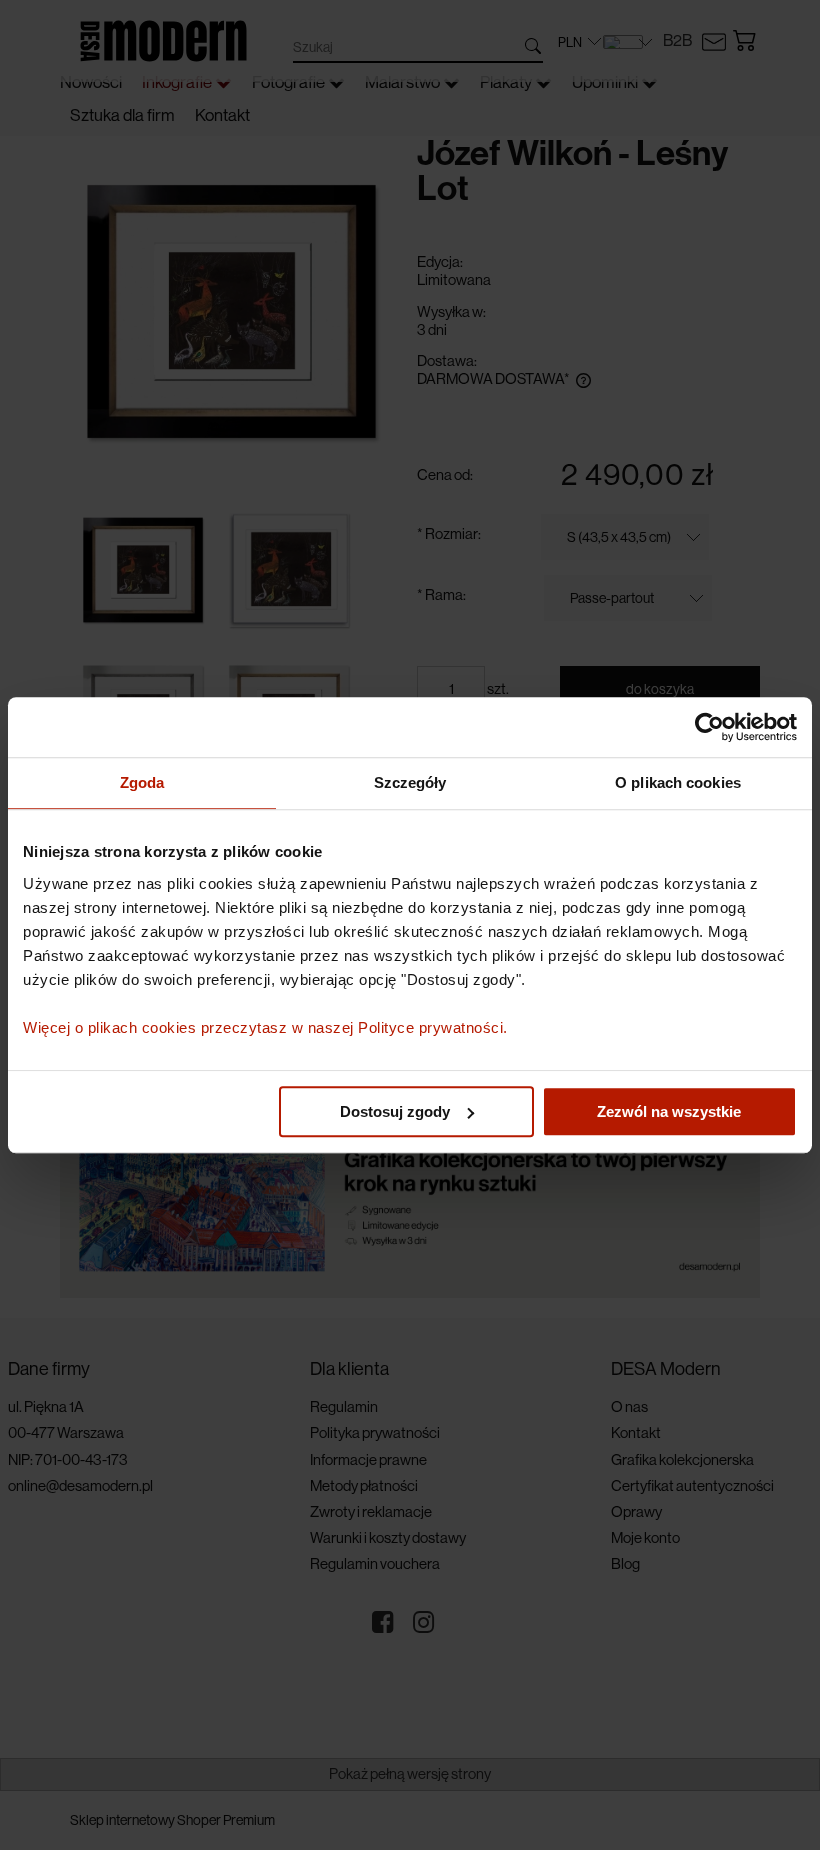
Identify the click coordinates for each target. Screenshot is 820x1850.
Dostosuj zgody (395, 1111)
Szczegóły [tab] (410, 782)
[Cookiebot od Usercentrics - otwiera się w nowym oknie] (709, 727)
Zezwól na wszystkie (669, 1111)
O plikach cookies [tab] (678, 782)
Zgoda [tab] (142, 782)
